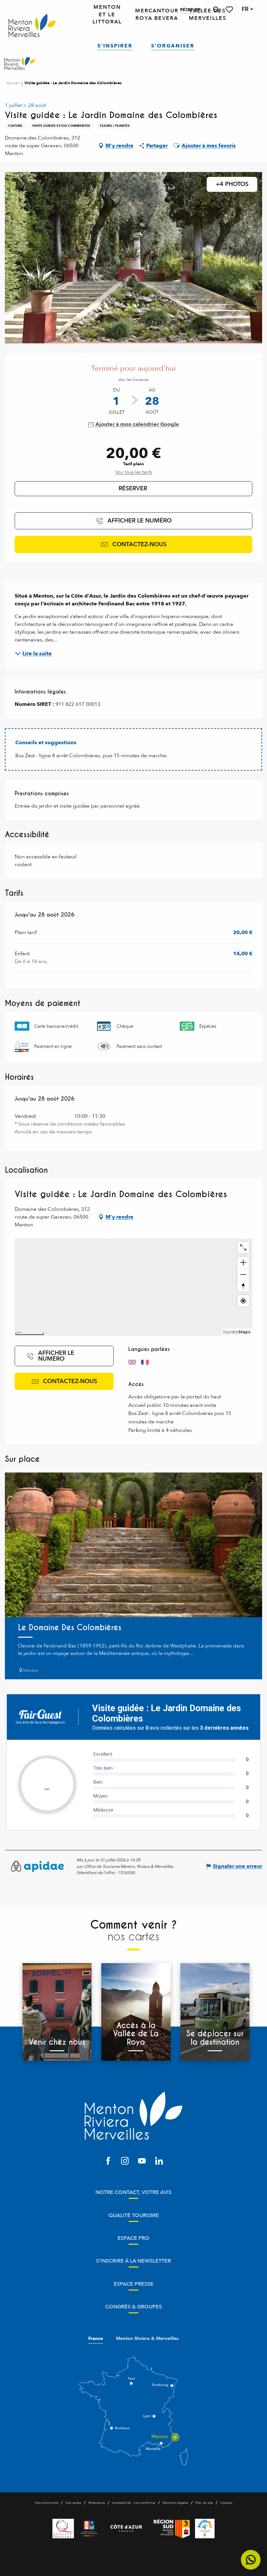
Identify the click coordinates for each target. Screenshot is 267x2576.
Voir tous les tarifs (134, 472)
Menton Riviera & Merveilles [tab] (147, 2339)
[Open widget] (251, 2560)
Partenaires (97, 2503)
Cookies (226, 2503)
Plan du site (204, 2503)
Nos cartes (73, 2503)
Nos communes (47, 2503)
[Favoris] (230, 10)
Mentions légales (175, 2503)
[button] (216, 10)
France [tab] (96, 2339)
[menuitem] (32, 26)
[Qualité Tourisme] (63, 2529)
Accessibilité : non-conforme (134, 2503)
